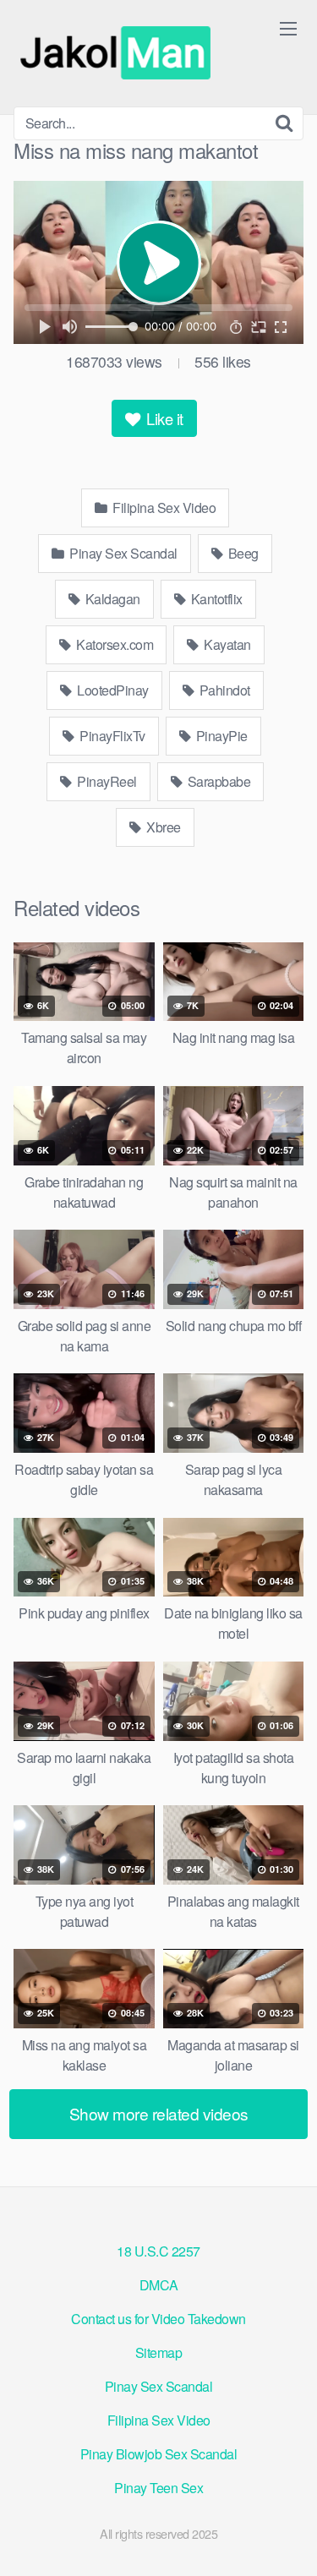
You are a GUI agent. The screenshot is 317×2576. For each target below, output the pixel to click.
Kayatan (226, 644)
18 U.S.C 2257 (158, 2251)
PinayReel (106, 781)
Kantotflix (215, 599)
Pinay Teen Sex (158, 2488)
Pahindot (223, 690)
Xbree (162, 827)
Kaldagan (111, 599)
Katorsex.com (114, 644)
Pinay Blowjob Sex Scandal (159, 2454)
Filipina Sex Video (163, 508)
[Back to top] (287, 2539)
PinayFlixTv (111, 736)
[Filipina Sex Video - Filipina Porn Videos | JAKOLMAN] (119, 53)
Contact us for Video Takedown (158, 2319)
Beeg (242, 553)
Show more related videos (159, 2113)
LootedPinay (112, 690)
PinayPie (220, 736)
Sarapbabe (217, 781)
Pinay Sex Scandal (122, 553)
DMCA (159, 2285)
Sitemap (159, 2352)
